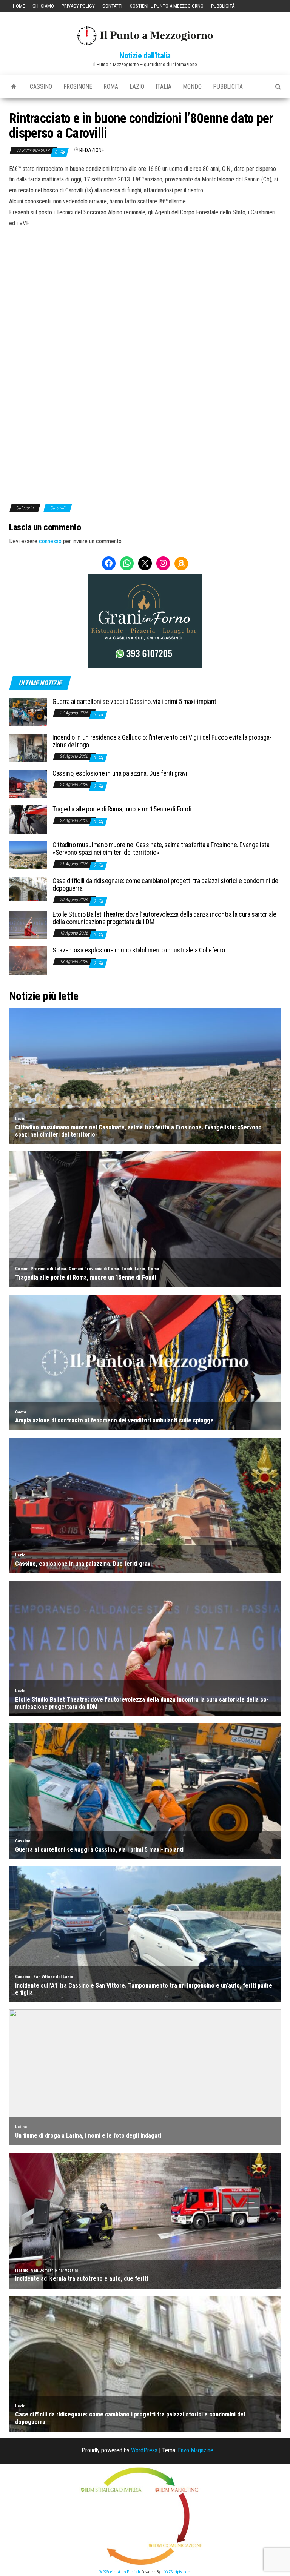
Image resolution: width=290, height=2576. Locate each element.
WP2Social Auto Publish (120, 2572)
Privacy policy (78, 6)
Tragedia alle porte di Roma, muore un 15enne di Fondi (122, 809)
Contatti (112, 6)
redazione (92, 150)
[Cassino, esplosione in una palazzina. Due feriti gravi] (28, 783)
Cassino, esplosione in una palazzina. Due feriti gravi (120, 773)
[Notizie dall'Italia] (14, 87)
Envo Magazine (196, 2450)
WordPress (144, 2450)
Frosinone (78, 87)
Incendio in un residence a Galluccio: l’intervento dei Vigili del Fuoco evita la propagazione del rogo (162, 741)
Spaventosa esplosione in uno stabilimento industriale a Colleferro (139, 950)
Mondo (192, 87)
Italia (164, 87)
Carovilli (58, 508)
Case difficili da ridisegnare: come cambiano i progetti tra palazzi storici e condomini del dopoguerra (166, 884)
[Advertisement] (145, 280)
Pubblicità (223, 6)
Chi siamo (43, 6)
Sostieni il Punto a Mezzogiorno (167, 6)
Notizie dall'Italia (145, 56)
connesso (50, 541)
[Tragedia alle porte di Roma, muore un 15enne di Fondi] (28, 819)
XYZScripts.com (177, 2572)
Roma (111, 87)
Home (19, 6)
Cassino (41, 87)
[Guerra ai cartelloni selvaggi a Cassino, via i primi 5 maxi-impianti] (28, 712)
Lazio (137, 87)
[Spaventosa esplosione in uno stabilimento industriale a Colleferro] (28, 960)
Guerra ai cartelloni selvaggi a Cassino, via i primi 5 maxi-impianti (135, 701)
